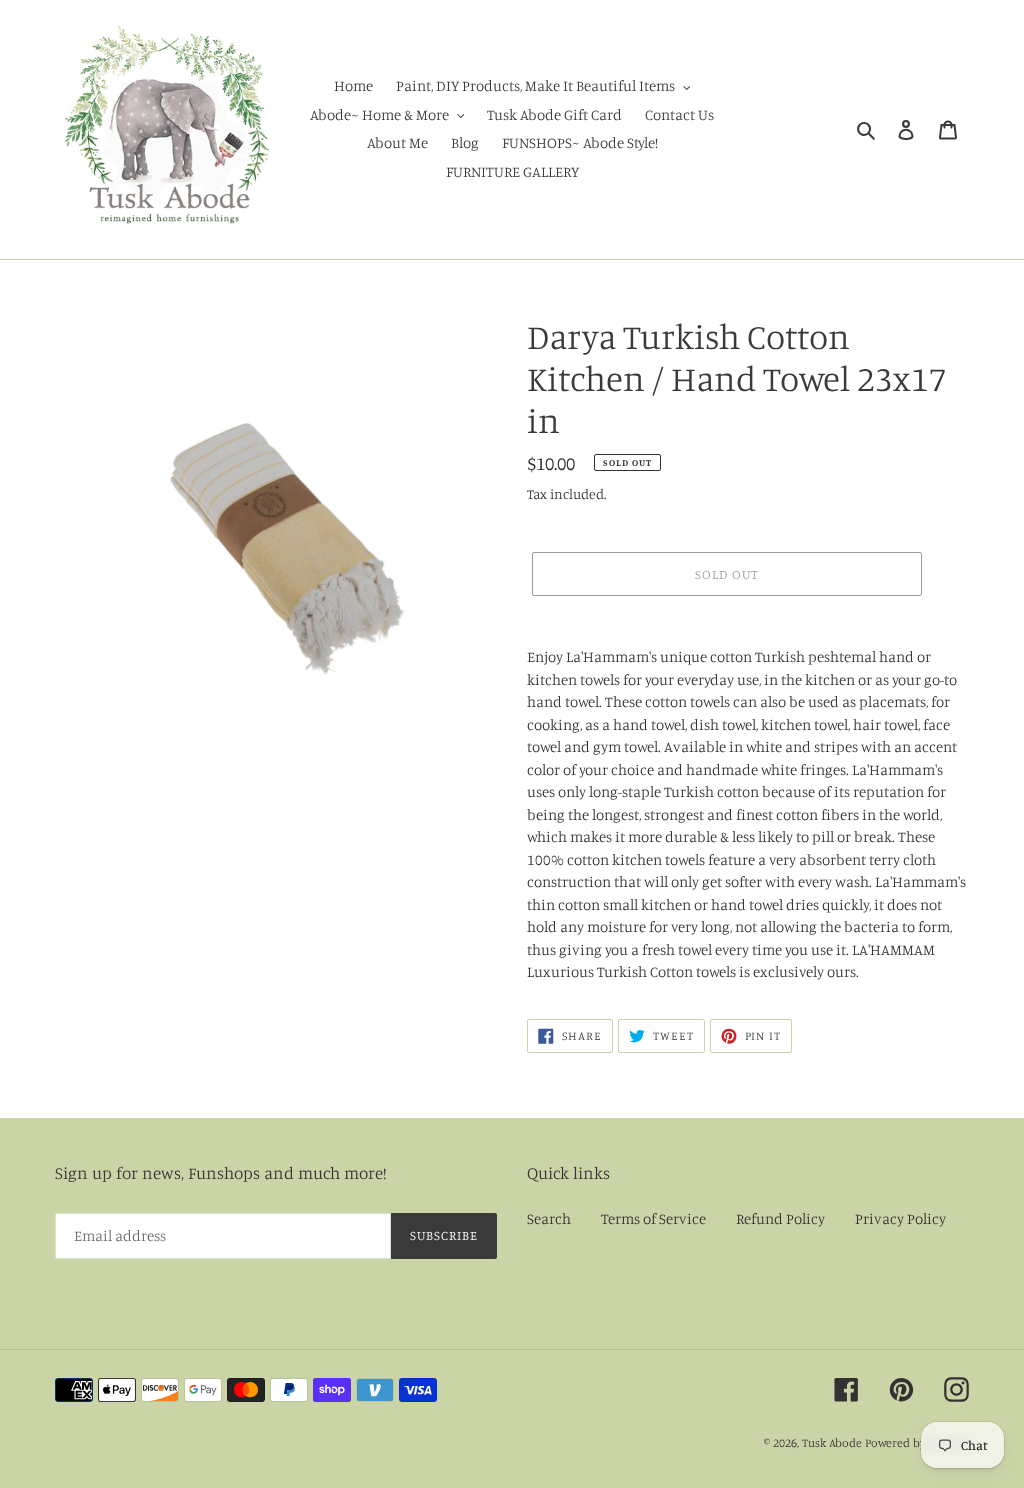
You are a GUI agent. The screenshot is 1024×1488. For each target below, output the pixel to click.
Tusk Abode (832, 1442)
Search (549, 1218)
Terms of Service (653, 1218)
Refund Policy (780, 1218)
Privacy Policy (900, 1218)
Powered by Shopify (917, 1442)
